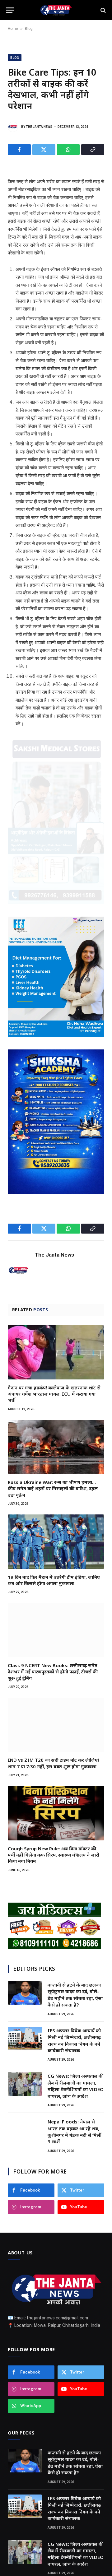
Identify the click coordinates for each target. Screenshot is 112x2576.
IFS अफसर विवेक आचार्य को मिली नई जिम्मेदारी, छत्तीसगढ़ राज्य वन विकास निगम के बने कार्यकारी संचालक (74, 2040)
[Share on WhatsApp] (68, 150)
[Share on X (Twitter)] (44, 150)
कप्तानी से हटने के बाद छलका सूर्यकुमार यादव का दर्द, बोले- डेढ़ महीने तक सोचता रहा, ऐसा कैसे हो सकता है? (75, 1995)
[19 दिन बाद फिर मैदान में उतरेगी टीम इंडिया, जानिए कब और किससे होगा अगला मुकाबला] (56, 1541)
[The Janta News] (56, 10)
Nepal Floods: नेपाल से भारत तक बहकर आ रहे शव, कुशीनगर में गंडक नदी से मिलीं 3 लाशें (75, 2132)
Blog (29, 29)
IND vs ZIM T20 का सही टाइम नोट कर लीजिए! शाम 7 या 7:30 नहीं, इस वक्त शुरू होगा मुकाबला (53, 1763)
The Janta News (39, 127)
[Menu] (10, 10)
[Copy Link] (93, 150)
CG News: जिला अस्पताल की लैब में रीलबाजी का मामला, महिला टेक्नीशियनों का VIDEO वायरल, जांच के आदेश (76, 2086)
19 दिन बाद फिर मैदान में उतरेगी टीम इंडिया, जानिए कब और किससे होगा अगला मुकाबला (54, 1580)
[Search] (103, 10)
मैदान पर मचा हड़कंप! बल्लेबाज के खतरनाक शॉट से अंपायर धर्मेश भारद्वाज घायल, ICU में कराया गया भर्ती (54, 1394)
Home (13, 29)
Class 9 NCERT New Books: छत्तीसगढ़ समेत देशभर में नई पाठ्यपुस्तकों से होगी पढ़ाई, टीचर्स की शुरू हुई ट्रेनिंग (53, 1672)
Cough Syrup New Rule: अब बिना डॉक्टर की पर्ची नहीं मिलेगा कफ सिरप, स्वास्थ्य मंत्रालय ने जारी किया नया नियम (54, 1855)
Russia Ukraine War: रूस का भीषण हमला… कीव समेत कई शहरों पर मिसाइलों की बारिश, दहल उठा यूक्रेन (53, 1488)
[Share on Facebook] (19, 150)
